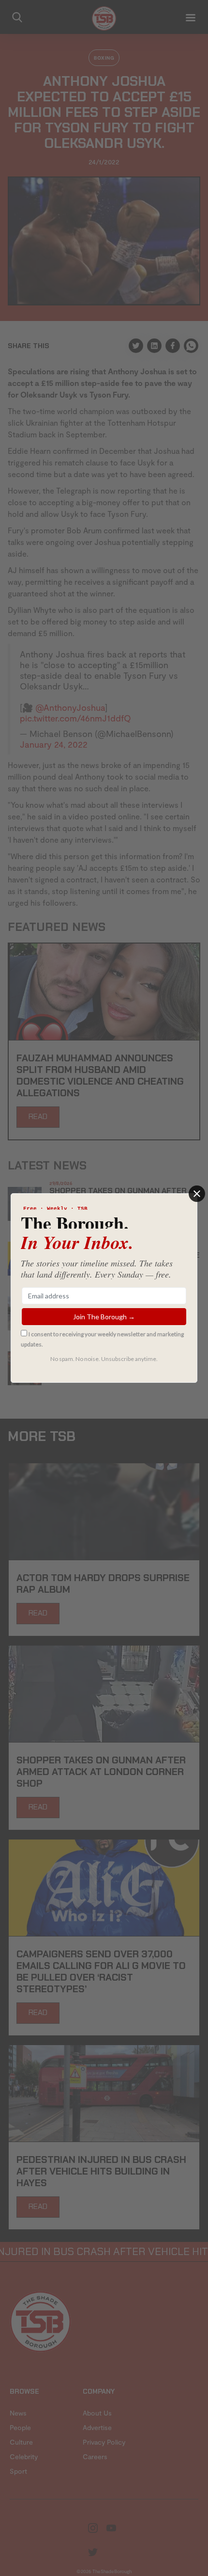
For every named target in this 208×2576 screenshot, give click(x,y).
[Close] (197, 1194)
